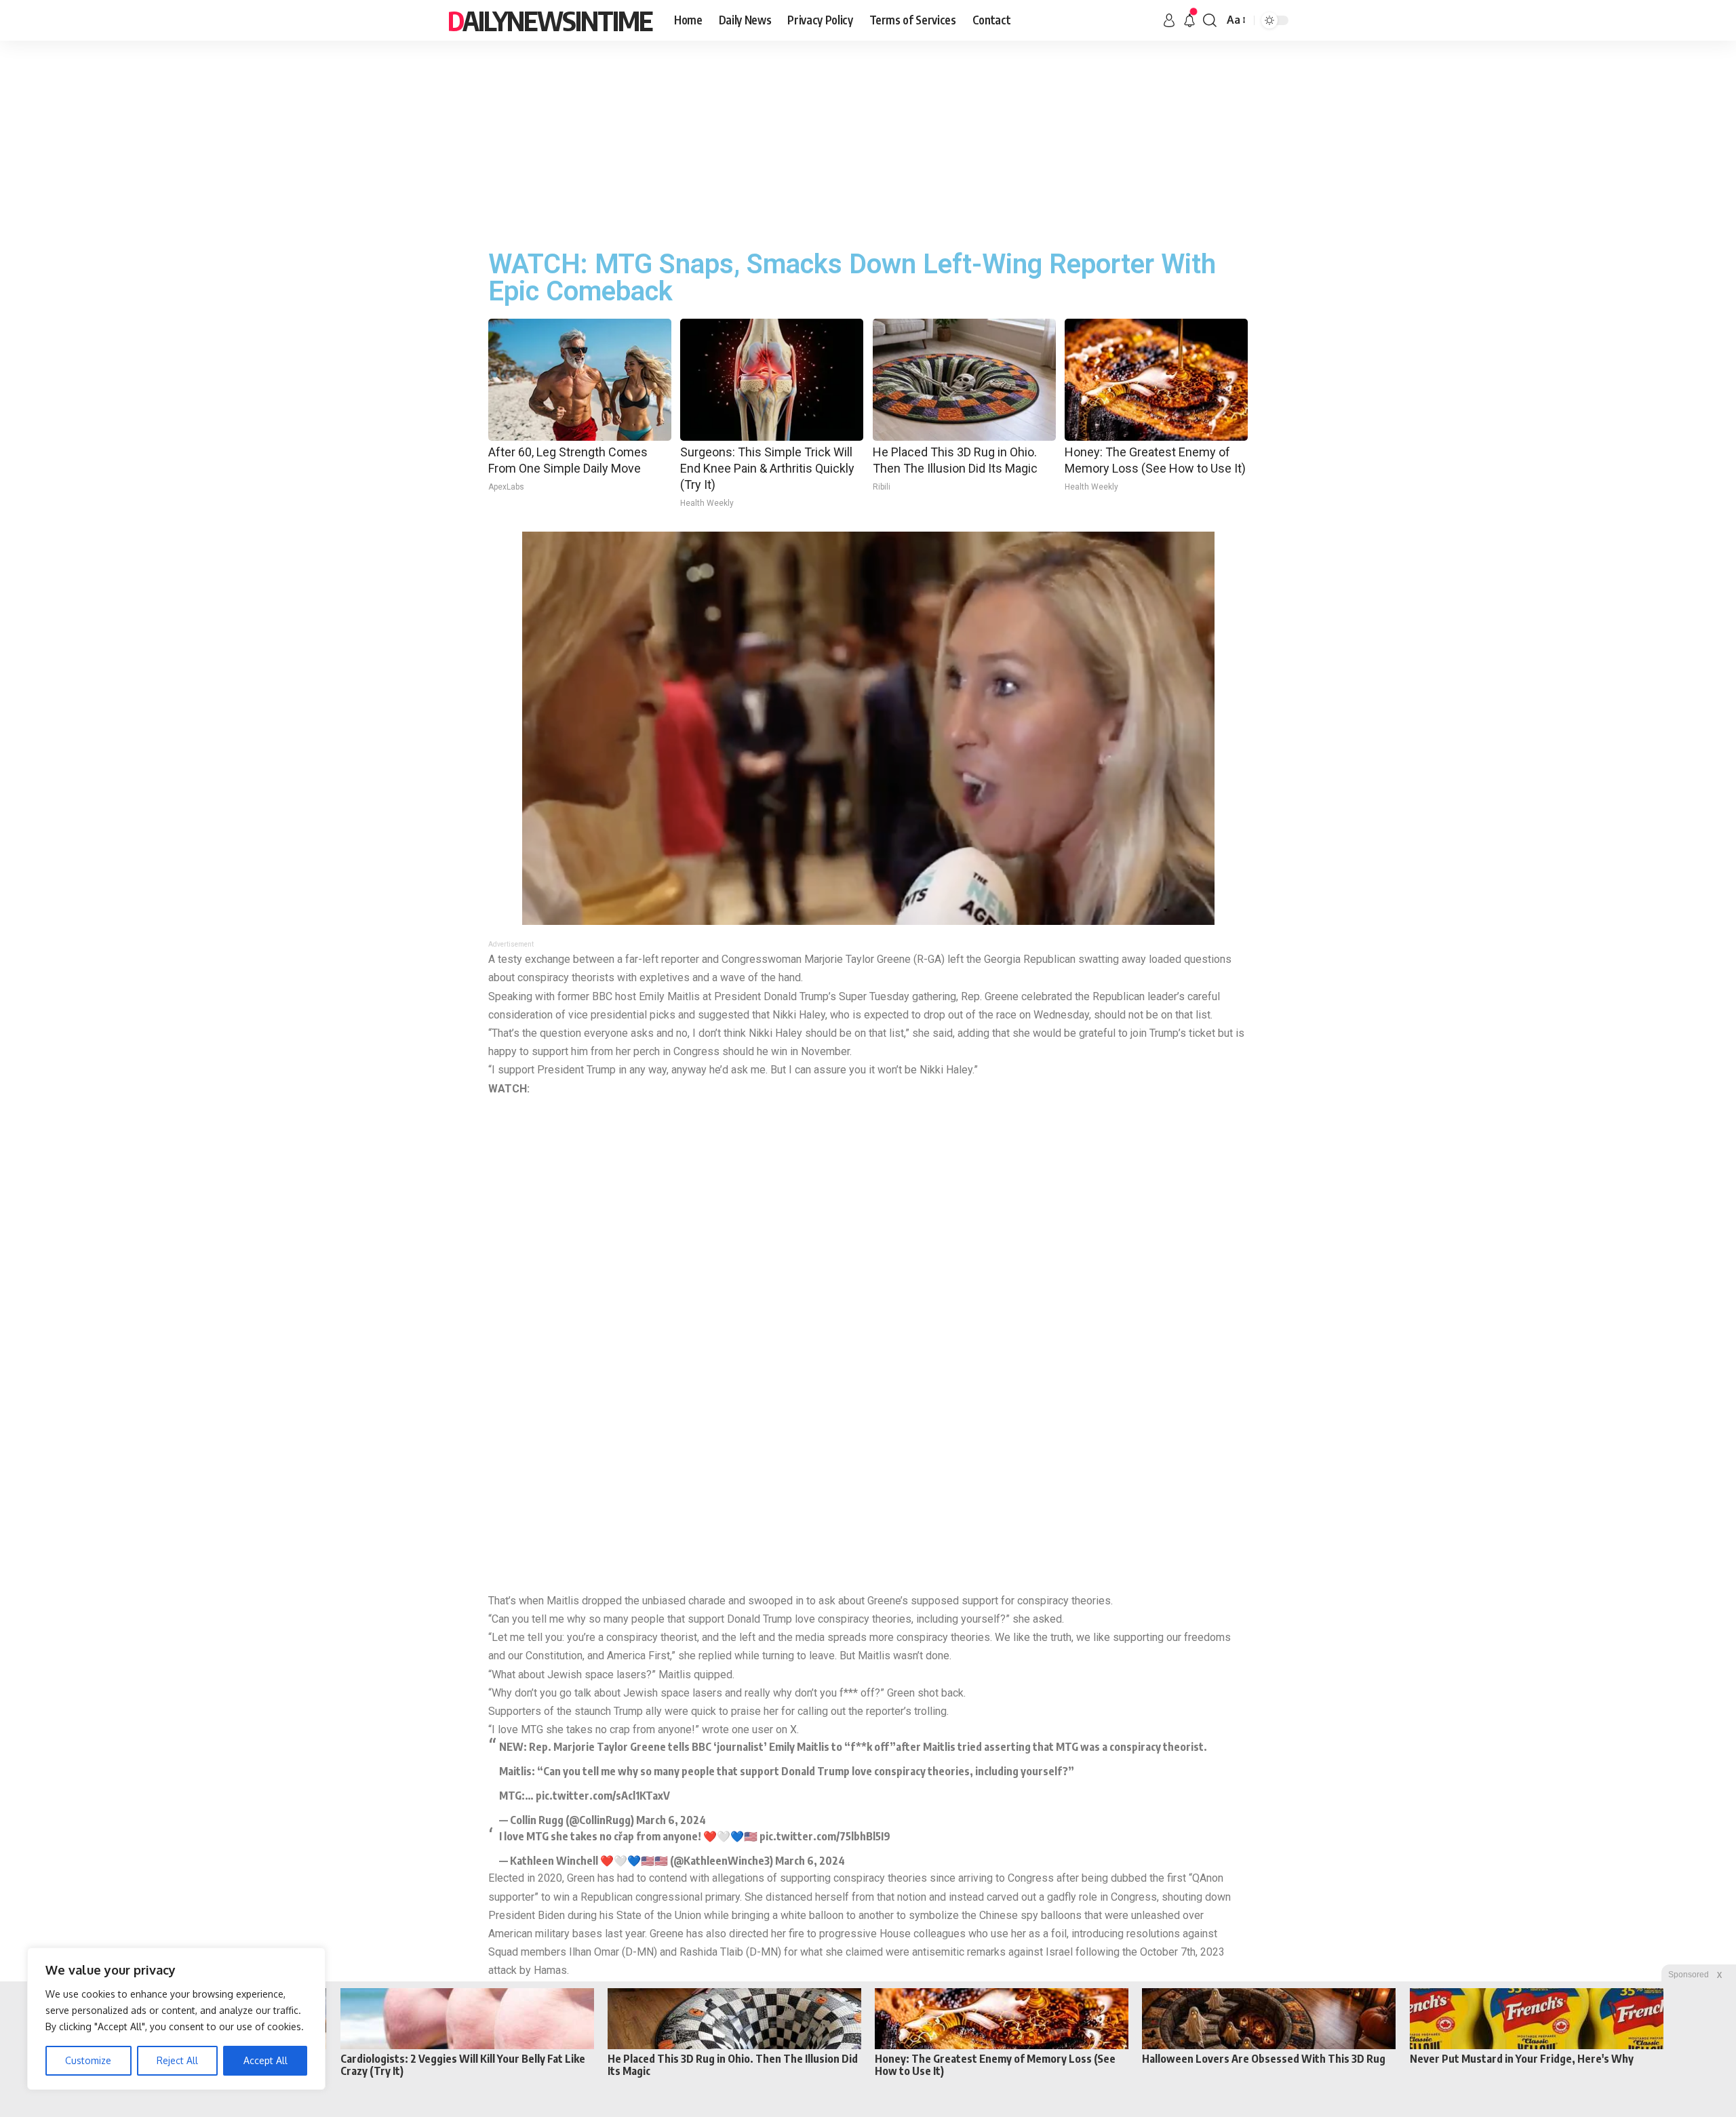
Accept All (265, 2060)
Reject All (177, 2060)
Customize (88, 2060)
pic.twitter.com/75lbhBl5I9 (825, 1836)
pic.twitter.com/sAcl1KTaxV (603, 1796)
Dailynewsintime (550, 20)
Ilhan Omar (594, 1952)
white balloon (812, 1915)
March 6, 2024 (671, 1820)
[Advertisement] (868, 142)
